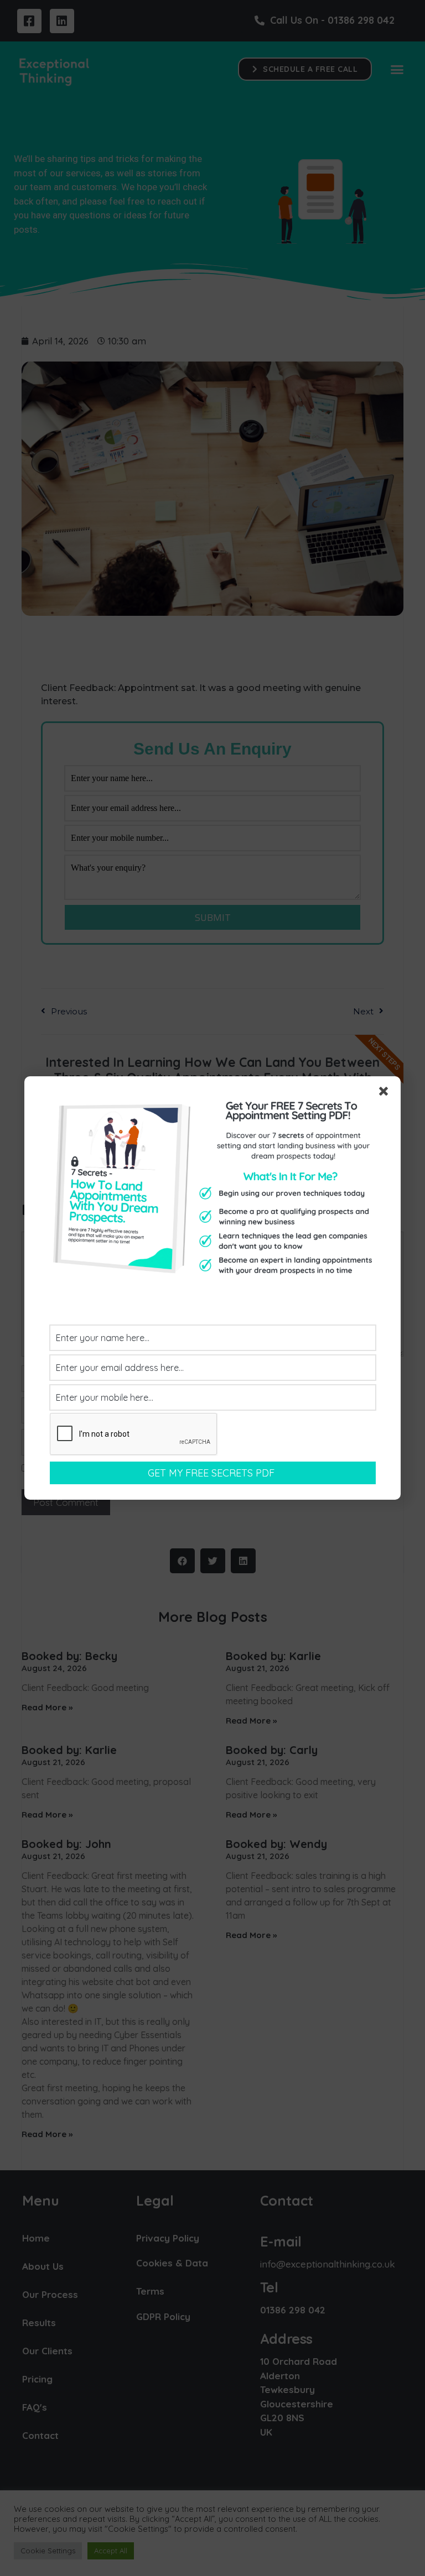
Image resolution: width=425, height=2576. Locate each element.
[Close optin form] (386, 1093)
